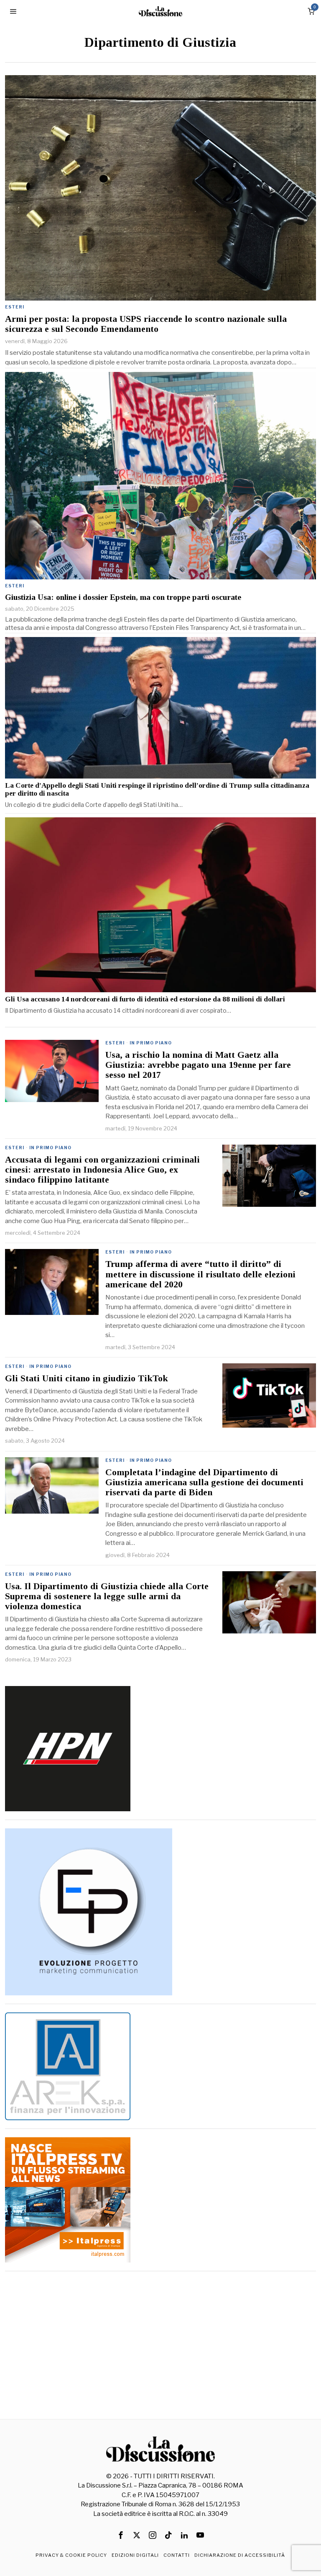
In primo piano (151, 1043)
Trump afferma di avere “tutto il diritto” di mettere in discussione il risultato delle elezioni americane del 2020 (200, 1274)
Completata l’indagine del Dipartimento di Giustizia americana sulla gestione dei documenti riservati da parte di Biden (204, 1482)
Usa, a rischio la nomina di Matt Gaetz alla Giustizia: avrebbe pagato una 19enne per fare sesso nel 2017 (198, 1065)
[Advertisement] (161, 2338)
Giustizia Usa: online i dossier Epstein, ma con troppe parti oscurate (123, 597)
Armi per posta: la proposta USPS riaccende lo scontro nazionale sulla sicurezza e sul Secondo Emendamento (146, 324)
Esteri (15, 307)
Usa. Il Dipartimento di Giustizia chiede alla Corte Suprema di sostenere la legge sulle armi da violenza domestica (107, 1596)
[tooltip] (121, 2535)
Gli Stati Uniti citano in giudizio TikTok (87, 1378)
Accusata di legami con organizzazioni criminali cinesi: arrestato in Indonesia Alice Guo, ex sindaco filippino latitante (102, 1170)
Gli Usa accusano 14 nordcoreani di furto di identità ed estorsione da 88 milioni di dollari (145, 999)
